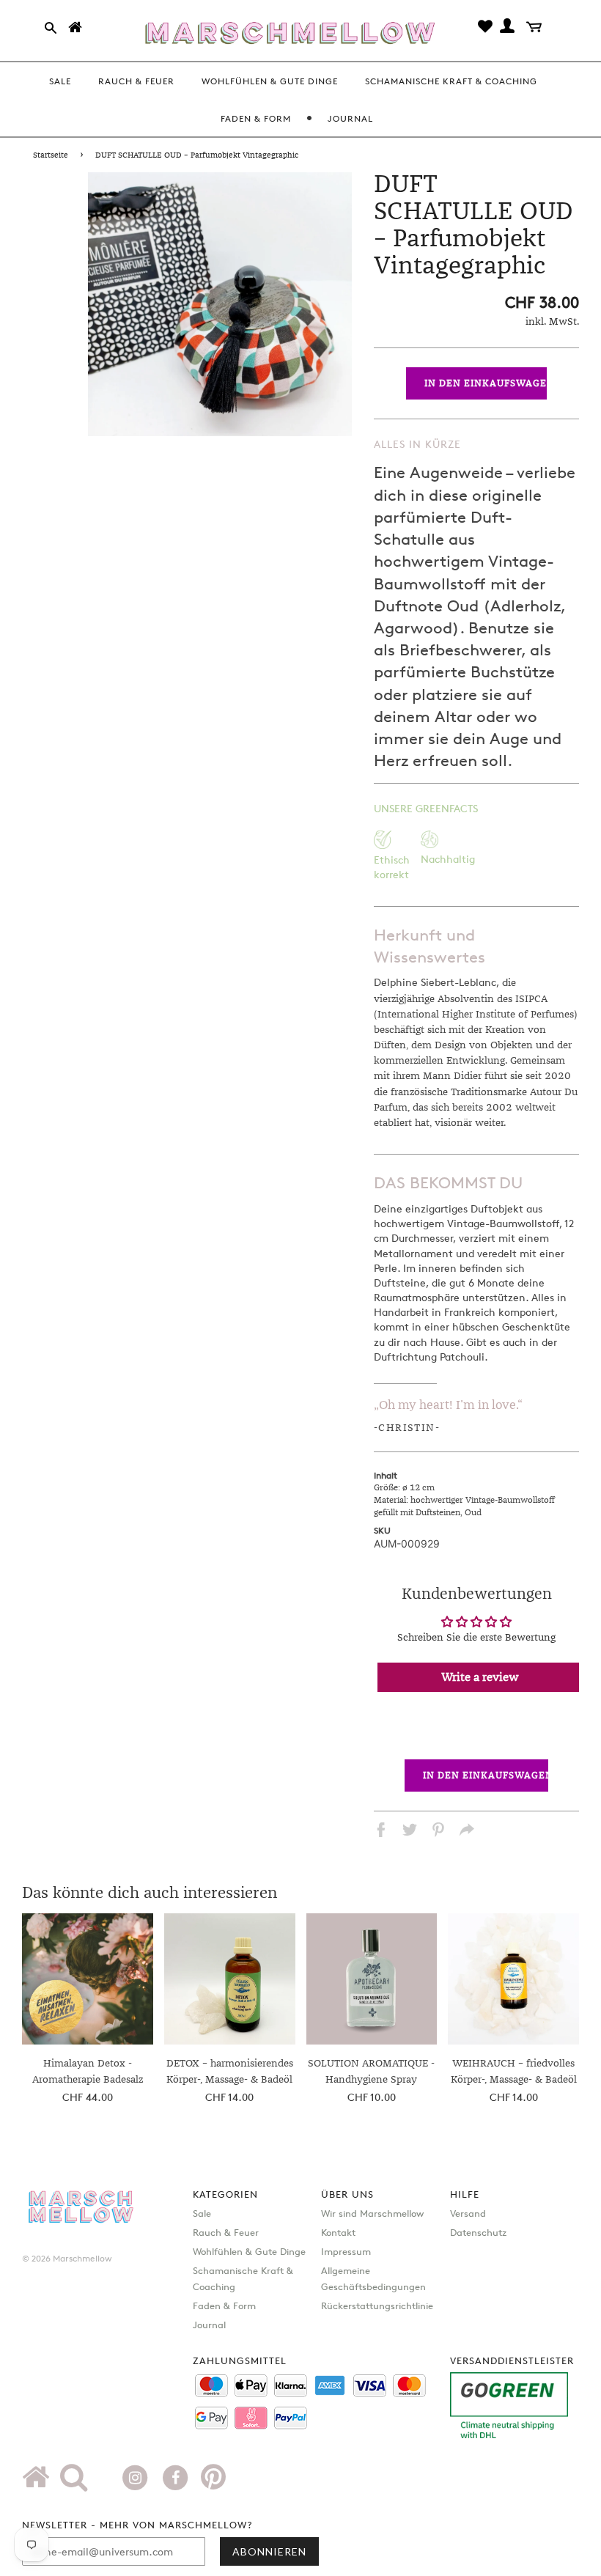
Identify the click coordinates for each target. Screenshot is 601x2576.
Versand (468, 2213)
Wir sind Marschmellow (372, 2213)
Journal (209, 2325)
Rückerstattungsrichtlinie (377, 2305)
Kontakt (338, 2232)
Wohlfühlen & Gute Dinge (249, 2251)
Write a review (480, 1677)
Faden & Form (224, 2305)
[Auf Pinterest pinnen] (438, 1832)
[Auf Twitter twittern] (410, 1832)
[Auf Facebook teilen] (381, 1832)
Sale (202, 2213)
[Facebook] (177, 2476)
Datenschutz (478, 2232)
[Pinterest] (213, 2482)
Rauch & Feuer (226, 2232)
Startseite (51, 155)
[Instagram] (137, 2476)
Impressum (346, 2251)
